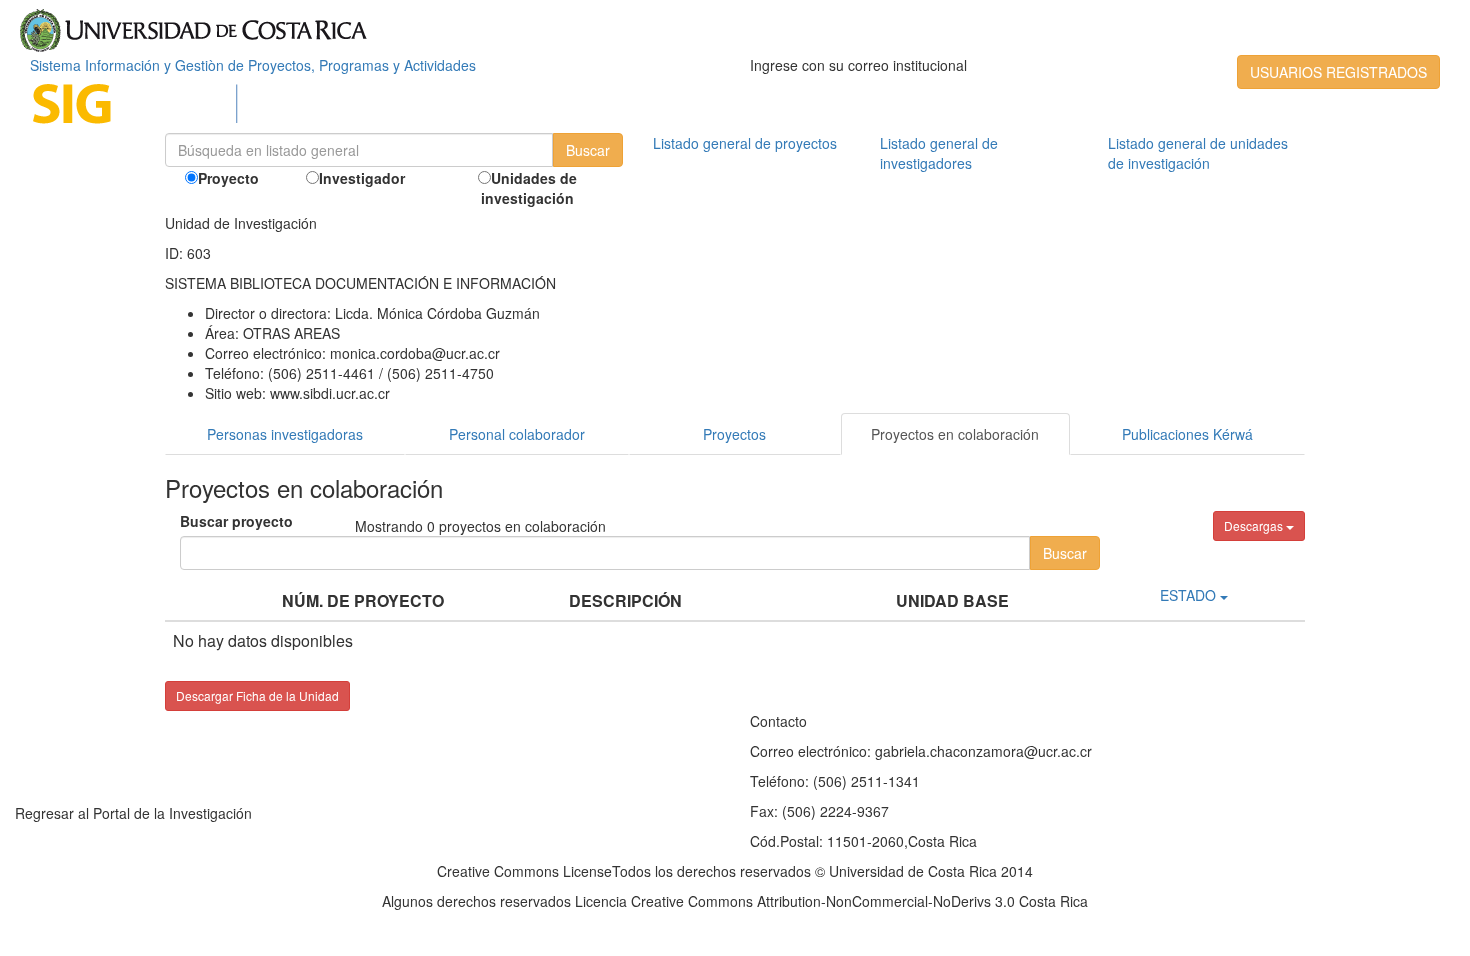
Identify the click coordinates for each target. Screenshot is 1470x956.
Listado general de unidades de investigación (1198, 153)
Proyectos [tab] (734, 434)
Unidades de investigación (529, 188)
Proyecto (228, 178)
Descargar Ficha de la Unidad (257, 695)
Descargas (1255, 525)
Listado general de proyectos (745, 143)
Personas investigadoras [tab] (285, 434)
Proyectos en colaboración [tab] (955, 434)
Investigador (362, 178)
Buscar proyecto (236, 521)
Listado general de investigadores (939, 153)
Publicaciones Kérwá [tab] (1187, 434)
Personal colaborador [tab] (517, 434)
